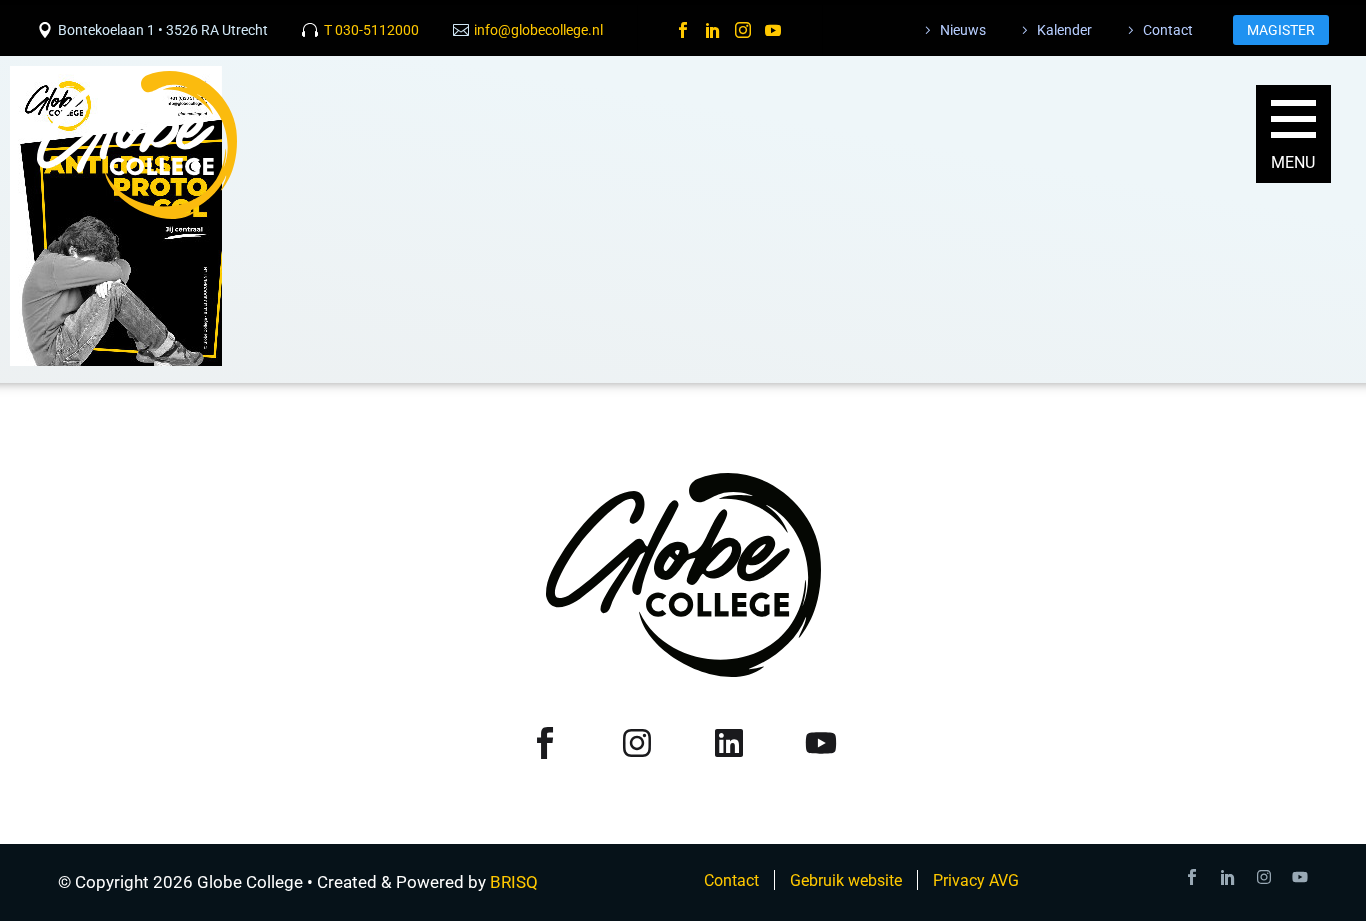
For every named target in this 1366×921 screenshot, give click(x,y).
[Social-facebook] (1192, 877)
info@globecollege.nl (538, 30)
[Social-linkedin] (1228, 877)
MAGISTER (1281, 30)
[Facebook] (683, 30)
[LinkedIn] (713, 30)
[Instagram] (743, 30)
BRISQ (514, 882)
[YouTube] (773, 30)
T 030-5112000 (371, 30)
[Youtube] (1300, 877)
